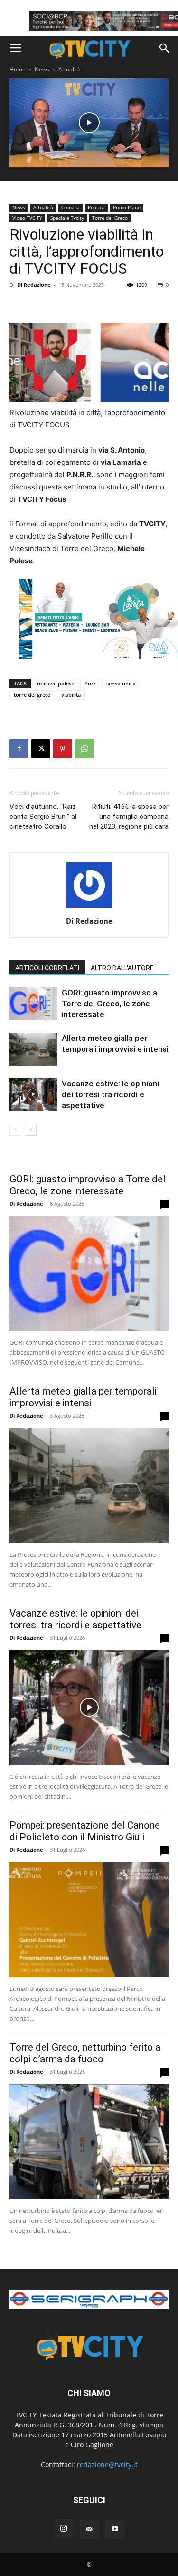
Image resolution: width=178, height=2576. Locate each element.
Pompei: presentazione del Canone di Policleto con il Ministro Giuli (85, 1831)
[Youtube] (115, 2529)
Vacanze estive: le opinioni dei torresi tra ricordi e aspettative (110, 1094)
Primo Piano (127, 207)
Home (18, 69)
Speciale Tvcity (67, 218)
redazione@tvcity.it (107, 2465)
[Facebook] (19, 749)
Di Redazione (34, 285)
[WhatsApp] (84, 749)
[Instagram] (64, 2529)
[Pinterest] (63, 749)
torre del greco (32, 695)
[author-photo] (89, 908)
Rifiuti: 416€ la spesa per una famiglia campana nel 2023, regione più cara (129, 817)
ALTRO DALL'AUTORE (122, 968)
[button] (15, 48)
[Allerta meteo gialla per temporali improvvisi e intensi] (33, 1049)
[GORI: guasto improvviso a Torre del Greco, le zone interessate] (33, 1004)
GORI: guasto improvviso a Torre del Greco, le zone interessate (109, 1004)
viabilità (71, 695)
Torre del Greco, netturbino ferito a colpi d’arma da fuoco (85, 2053)
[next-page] (31, 1130)
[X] (41, 749)
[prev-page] (15, 1130)
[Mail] (89, 2529)
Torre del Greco (110, 218)
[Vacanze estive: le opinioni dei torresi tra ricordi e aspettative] (33, 1095)
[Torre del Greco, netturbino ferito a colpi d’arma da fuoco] (89, 2142)
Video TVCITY (27, 218)
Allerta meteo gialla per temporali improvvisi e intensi (83, 1397)
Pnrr (90, 683)
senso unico (121, 683)
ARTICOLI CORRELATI (47, 968)
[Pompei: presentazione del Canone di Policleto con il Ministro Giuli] (89, 1920)
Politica (96, 207)
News (42, 69)
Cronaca (70, 207)
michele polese (56, 683)
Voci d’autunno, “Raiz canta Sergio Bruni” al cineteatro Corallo (43, 817)
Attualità (70, 69)
